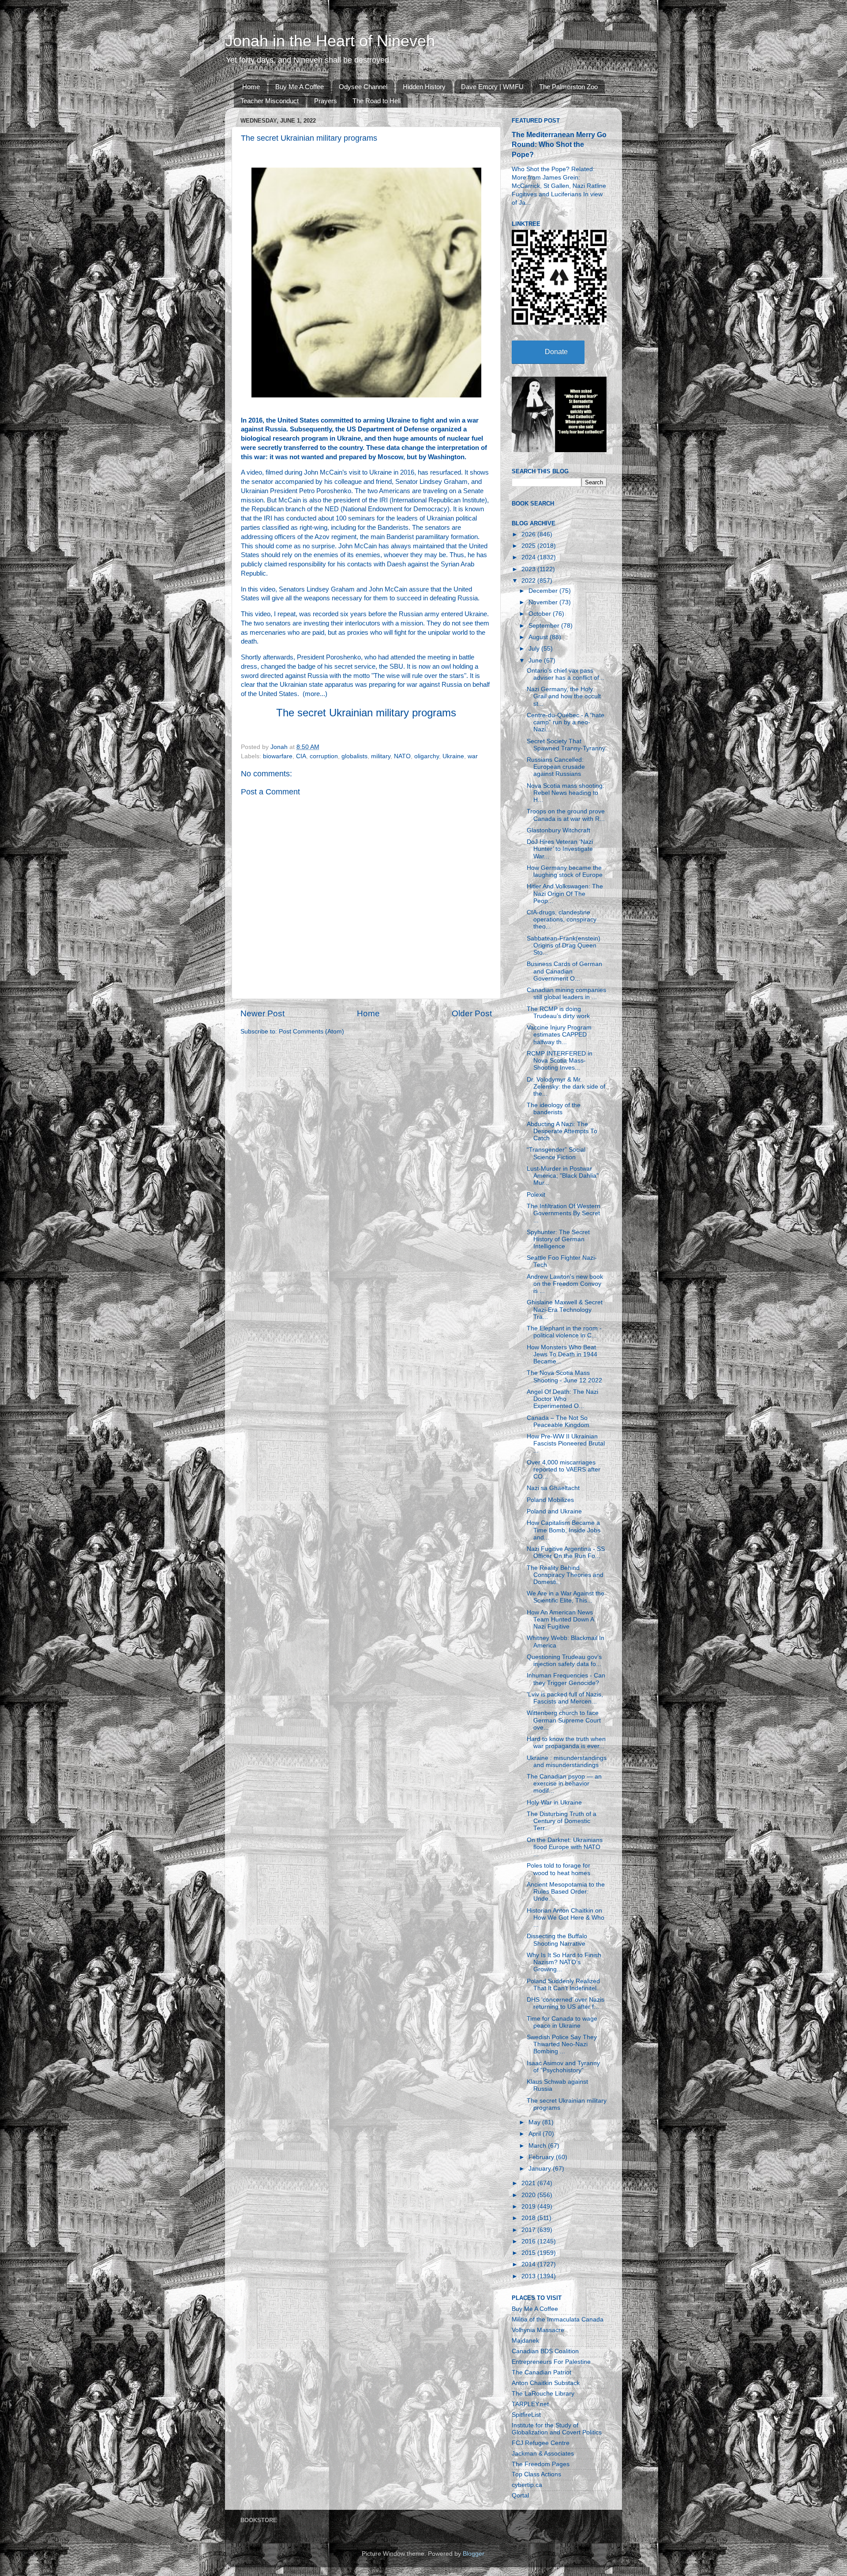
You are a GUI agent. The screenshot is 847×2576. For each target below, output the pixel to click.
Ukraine (453, 756)
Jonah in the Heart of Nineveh (330, 41)
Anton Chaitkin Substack (546, 2383)
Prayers (326, 101)
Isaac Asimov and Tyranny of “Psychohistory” (563, 2067)
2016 (529, 2241)
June (536, 661)
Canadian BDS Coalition (545, 2351)
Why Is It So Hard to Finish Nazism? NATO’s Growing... (564, 1962)
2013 (529, 2276)
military (381, 756)
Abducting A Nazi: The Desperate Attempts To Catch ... (562, 1131)
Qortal (520, 2495)
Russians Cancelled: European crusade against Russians (556, 767)
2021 (529, 2183)
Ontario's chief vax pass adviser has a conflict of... (566, 674)
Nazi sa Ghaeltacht (553, 1488)
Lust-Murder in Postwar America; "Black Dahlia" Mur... (563, 1176)
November (544, 602)
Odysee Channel (363, 87)
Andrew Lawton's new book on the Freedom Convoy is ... (565, 1284)
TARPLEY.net (530, 2404)
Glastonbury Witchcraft (558, 830)
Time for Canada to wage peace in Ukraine (562, 2022)
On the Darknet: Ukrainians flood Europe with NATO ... (565, 1847)
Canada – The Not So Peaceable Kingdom (558, 1421)
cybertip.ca (527, 2485)
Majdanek (525, 2341)
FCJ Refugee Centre (541, 2443)
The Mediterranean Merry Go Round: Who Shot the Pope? (559, 144)
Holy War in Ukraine (554, 1803)
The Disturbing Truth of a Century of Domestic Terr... (562, 1821)
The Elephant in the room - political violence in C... (564, 1332)
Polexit (536, 1195)
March (538, 2146)
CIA (301, 756)
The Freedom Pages (541, 2464)
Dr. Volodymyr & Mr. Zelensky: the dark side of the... (566, 1087)
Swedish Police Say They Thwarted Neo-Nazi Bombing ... (562, 2044)
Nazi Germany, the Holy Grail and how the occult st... (564, 696)
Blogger (473, 2554)
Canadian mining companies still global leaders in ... (566, 994)
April (536, 2134)
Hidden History (424, 87)
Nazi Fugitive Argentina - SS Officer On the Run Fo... (566, 1552)
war (473, 756)
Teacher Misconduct (270, 101)
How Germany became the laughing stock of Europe (565, 871)
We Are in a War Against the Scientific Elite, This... (566, 1597)
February (542, 2157)
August (539, 637)
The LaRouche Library (543, 2394)
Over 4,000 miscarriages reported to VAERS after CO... (564, 1470)
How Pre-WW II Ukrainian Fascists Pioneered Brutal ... (566, 1443)
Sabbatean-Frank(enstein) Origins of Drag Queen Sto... (564, 945)
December (544, 591)
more (312, 694)
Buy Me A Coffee (300, 87)
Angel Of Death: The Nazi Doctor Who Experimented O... (562, 1399)
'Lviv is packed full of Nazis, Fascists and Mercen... (565, 1698)
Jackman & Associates (543, 2454)
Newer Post (262, 1013)
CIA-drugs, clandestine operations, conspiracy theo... (562, 919)
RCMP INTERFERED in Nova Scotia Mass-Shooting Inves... (560, 1061)
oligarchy (427, 756)
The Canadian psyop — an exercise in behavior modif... (564, 1784)
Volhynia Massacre (538, 2330)
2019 (529, 2207)
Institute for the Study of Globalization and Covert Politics (557, 2429)
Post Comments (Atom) (311, 1032)
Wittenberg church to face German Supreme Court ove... (564, 1720)
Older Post (472, 1013)
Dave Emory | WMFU (492, 87)
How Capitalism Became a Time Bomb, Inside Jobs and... (564, 1530)
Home (251, 87)
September (545, 626)
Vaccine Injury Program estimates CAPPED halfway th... (559, 1035)
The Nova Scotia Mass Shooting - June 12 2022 (564, 1376)
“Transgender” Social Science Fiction (556, 1153)
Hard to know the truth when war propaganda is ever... (566, 1743)
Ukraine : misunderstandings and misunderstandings (567, 1762)
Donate (556, 352)
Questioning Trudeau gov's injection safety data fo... (564, 1661)
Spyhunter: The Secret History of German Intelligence (558, 1239)
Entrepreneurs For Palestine (551, 2362)
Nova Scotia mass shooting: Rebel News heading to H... (566, 793)
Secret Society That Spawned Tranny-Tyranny (566, 745)
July (535, 649)
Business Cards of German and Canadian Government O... (564, 971)
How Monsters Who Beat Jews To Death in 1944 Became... (562, 1354)
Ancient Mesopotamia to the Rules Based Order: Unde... (566, 1892)
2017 (529, 2230)
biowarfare (278, 756)
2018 (529, 2218)
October (541, 614)
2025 (529, 546)
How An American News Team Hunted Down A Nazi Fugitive (560, 1619)
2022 (529, 581)
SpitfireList (526, 2415)
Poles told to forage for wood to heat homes (558, 1869)
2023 (529, 569)
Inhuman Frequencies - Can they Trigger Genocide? (566, 1679)
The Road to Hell (377, 101)
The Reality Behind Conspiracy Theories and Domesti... (565, 1575)
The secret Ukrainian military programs (366, 713)
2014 (529, 2264)
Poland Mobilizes (550, 1500)
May (535, 2122)
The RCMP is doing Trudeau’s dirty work (558, 1013)
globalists (354, 756)
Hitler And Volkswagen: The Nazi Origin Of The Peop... (565, 893)
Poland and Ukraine (554, 1511)
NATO (402, 756)
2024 (529, 557)
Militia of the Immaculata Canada (558, 2320)
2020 (529, 2195)
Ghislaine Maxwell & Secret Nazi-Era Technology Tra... (565, 1309)
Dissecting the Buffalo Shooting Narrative (557, 1940)
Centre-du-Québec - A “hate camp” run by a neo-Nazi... (566, 722)
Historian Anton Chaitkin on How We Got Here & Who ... (566, 1918)
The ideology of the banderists (554, 1109)
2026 (529, 534)
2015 (529, 2253)
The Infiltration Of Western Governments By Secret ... (564, 1213)
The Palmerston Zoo (568, 87)
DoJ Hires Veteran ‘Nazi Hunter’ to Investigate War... (560, 849)
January (541, 2169)
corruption (324, 756)
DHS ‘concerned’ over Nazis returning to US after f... (566, 2003)
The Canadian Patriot (542, 2372)
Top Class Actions (536, 2474)
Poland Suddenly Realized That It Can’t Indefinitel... (564, 1985)
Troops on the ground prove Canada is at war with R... (566, 815)
